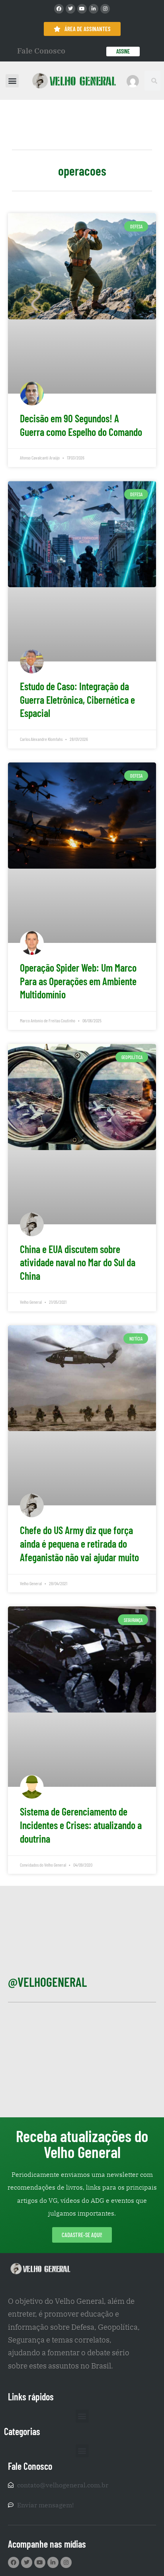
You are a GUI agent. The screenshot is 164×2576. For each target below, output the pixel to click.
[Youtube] (82, 9)
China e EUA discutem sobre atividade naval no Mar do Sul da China (78, 1262)
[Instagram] (105, 9)
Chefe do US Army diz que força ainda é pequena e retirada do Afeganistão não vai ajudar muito (79, 1543)
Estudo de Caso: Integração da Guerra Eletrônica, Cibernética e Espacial (77, 700)
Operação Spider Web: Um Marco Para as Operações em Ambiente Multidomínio (78, 981)
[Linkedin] (94, 9)
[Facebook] (59, 9)
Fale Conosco (41, 51)
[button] (12, 81)
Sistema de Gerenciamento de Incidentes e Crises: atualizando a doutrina (81, 1825)
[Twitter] (70, 9)
